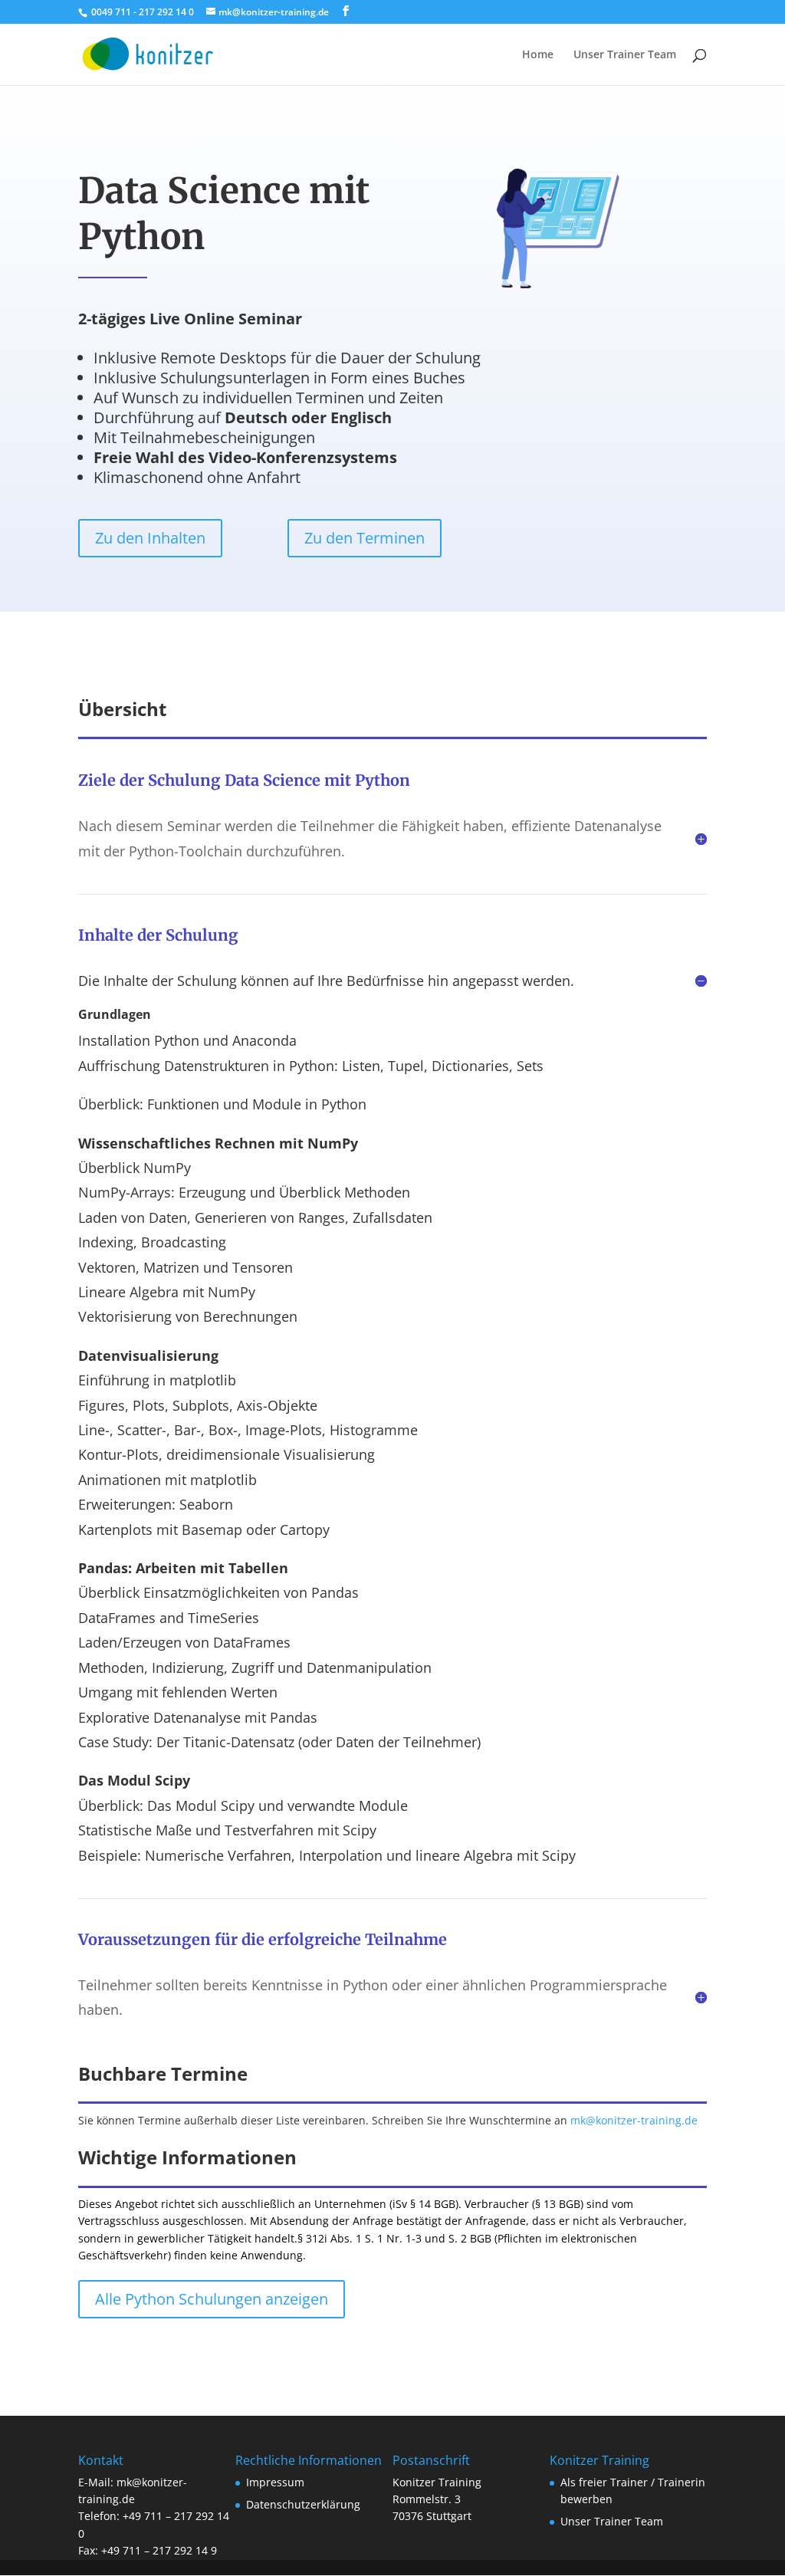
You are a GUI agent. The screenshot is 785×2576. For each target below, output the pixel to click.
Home (538, 55)
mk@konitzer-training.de (634, 2120)
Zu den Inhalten (150, 538)
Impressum (275, 2482)
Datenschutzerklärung (303, 2504)
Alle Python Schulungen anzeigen (212, 2299)
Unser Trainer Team (625, 55)
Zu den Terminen (365, 538)
